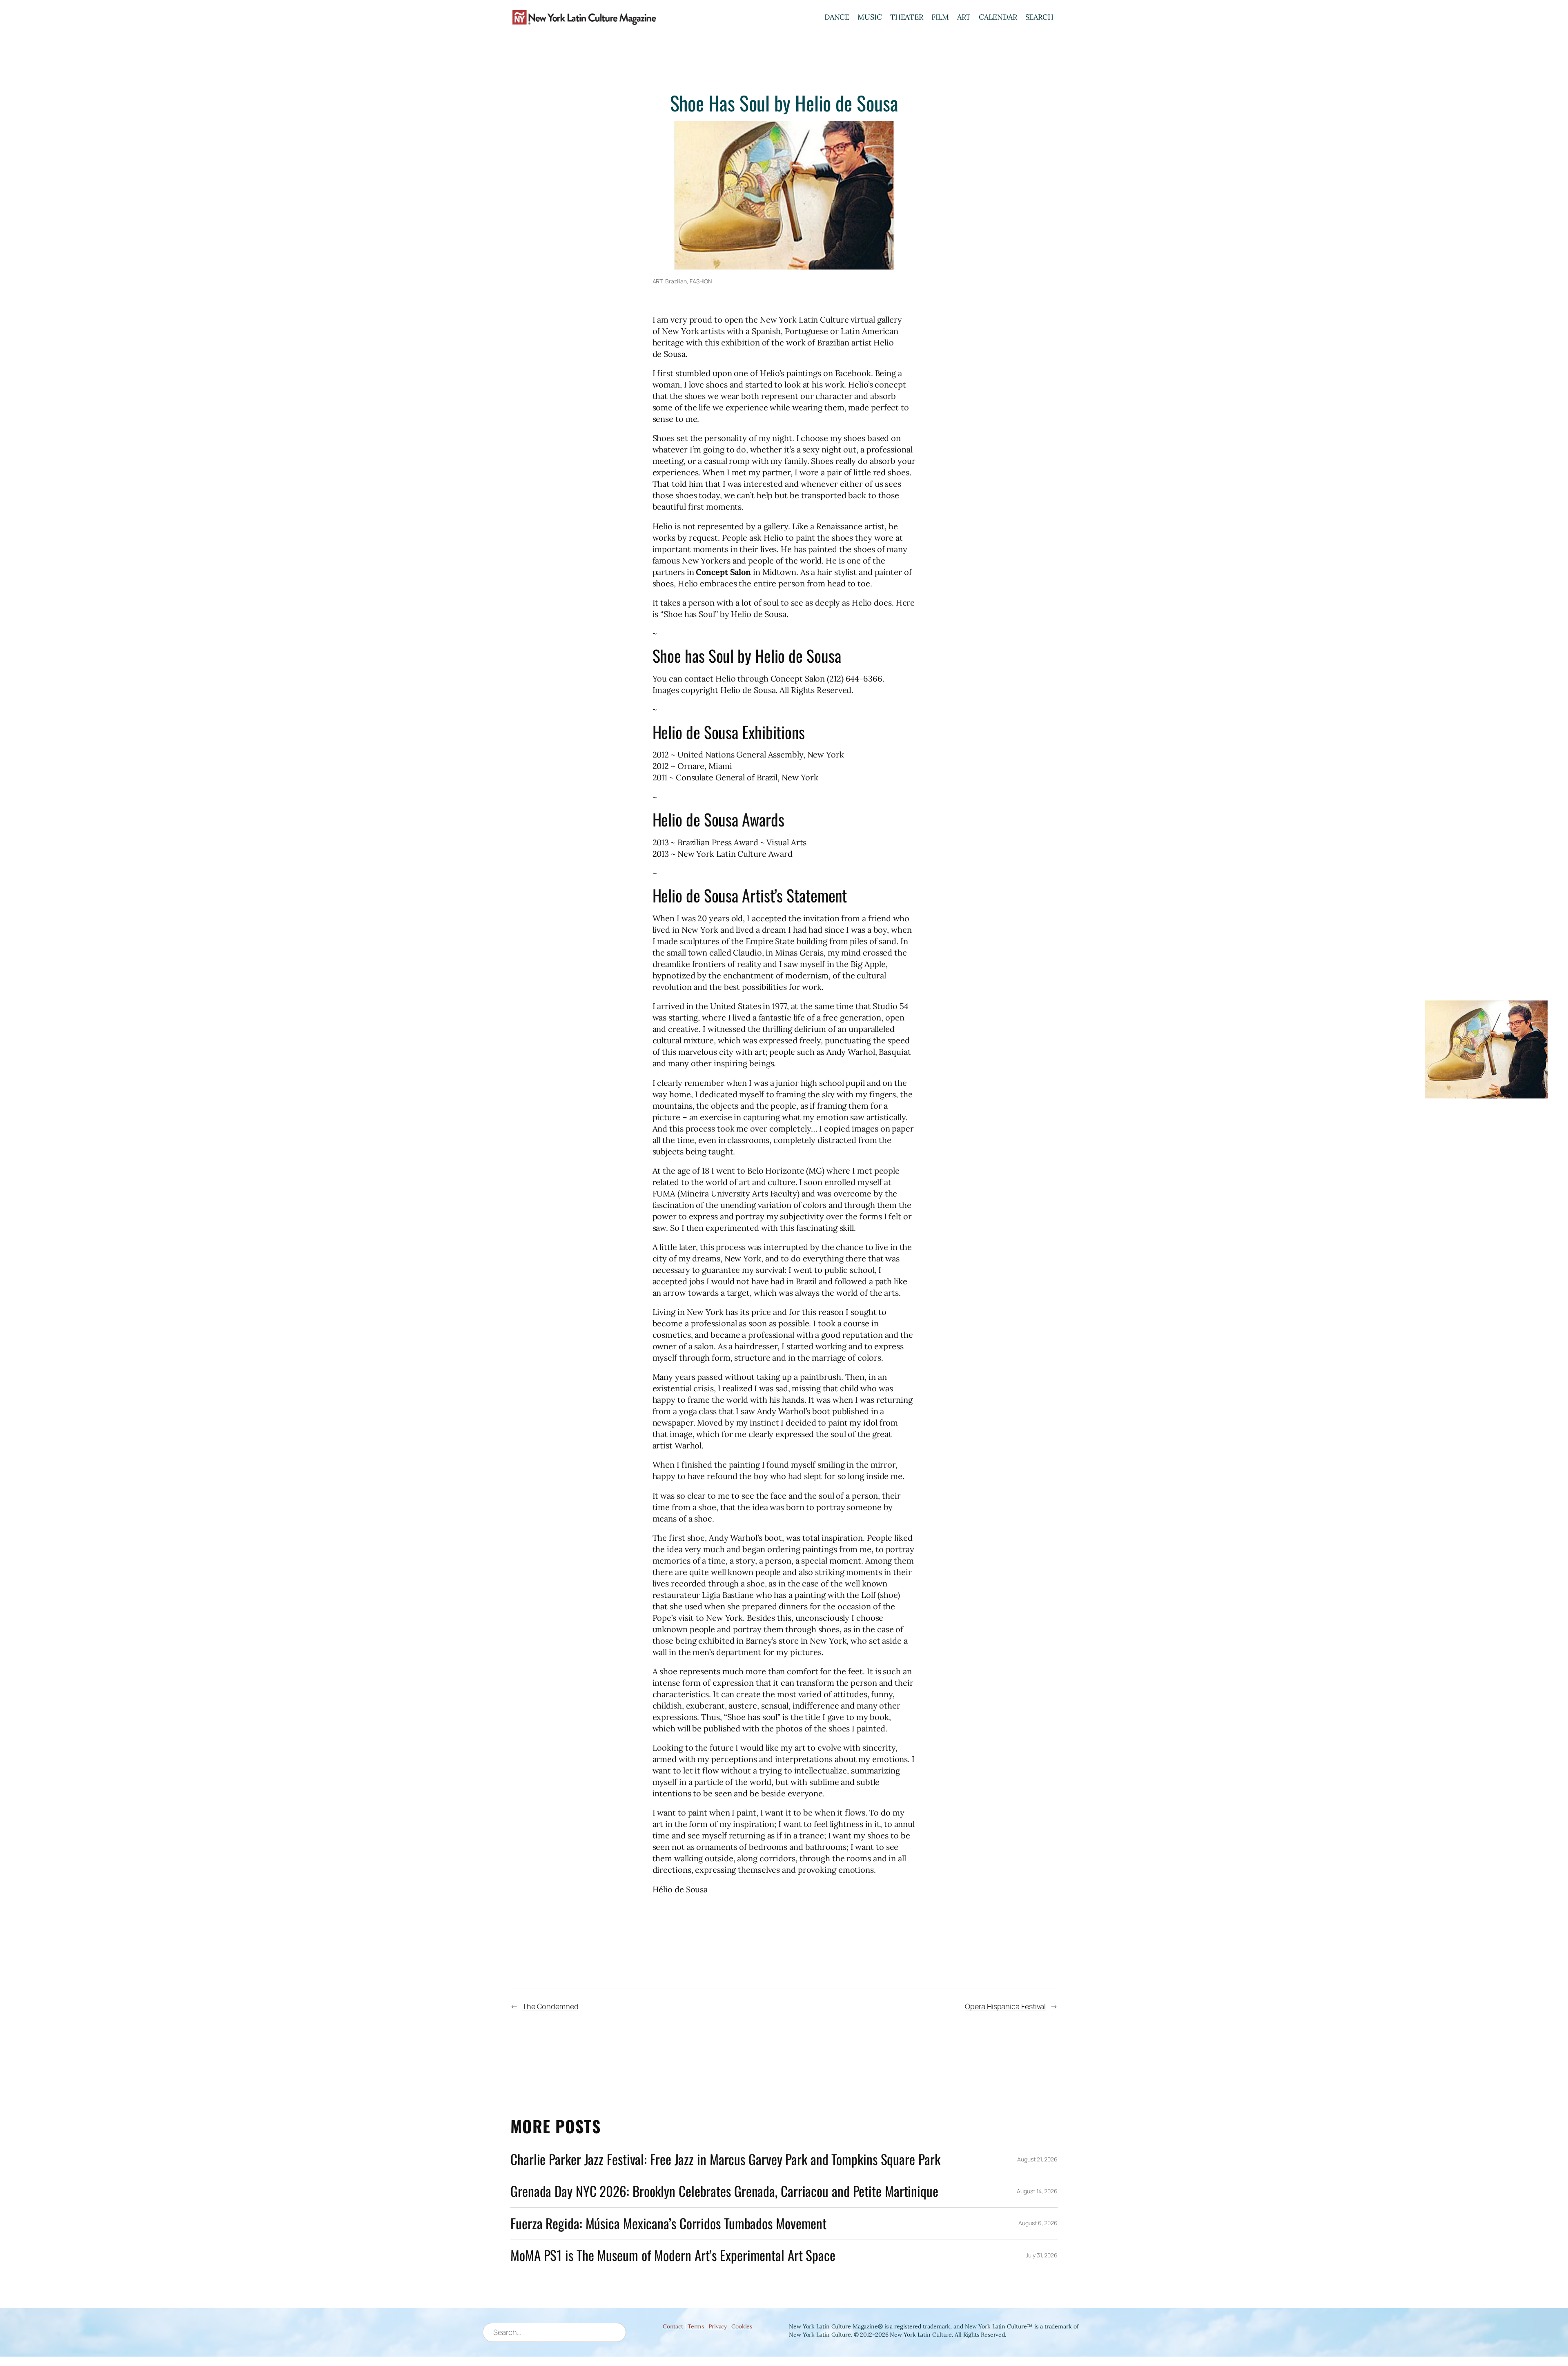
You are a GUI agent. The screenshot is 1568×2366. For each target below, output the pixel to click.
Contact (673, 2326)
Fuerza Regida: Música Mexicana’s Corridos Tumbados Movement (668, 2223)
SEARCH (1039, 17)
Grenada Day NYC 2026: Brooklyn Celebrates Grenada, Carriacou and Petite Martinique (724, 2191)
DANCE (837, 17)
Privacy (718, 2326)
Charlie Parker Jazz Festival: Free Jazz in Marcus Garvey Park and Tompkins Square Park (725, 2159)
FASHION (701, 281)
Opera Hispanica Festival (1005, 2006)
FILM (940, 17)
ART (964, 17)
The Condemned (550, 2006)
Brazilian (676, 281)
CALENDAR (998, 17)
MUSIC (870, 17)
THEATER (907, 17)
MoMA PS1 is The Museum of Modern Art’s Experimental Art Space (673, 2255)
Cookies (742, 2326)
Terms (696, 2326)
